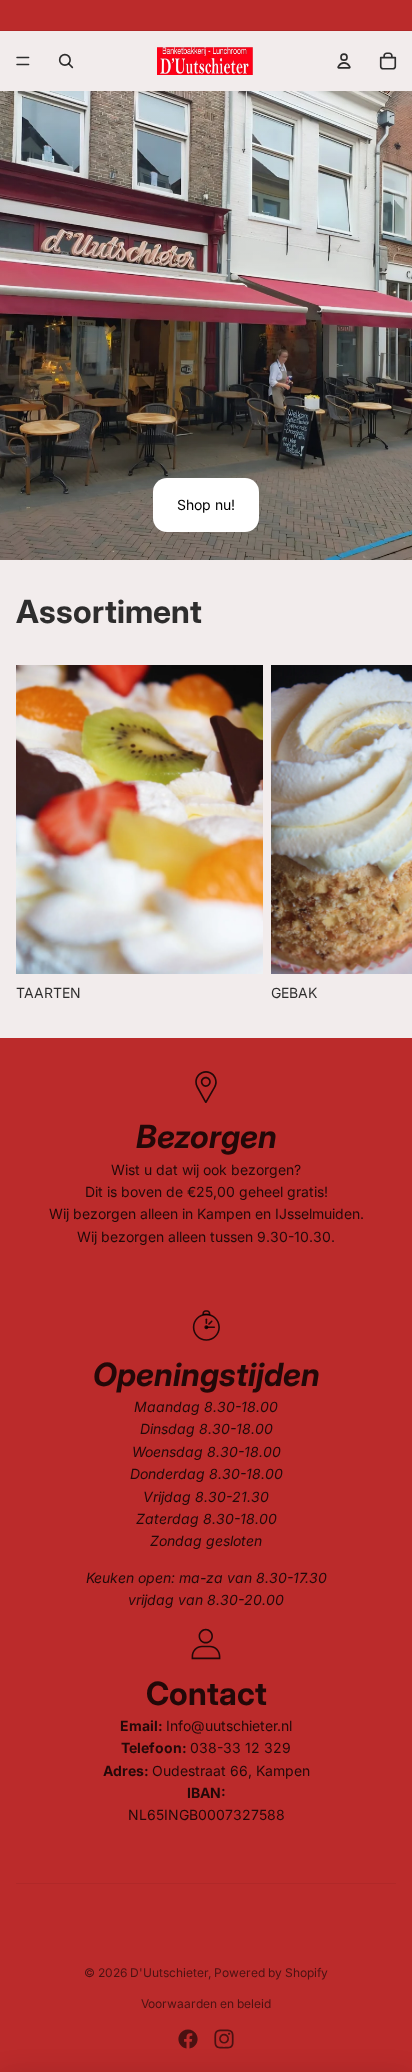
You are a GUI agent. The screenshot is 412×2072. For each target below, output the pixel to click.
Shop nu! (206, 504)
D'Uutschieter (169, 1972)
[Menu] (23, 61)
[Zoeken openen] (66, 61)
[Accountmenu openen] (344, 61)
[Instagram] (224, 2039)
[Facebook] (188, 2039)
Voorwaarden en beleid (206, 2003)
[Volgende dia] (374, 834)
